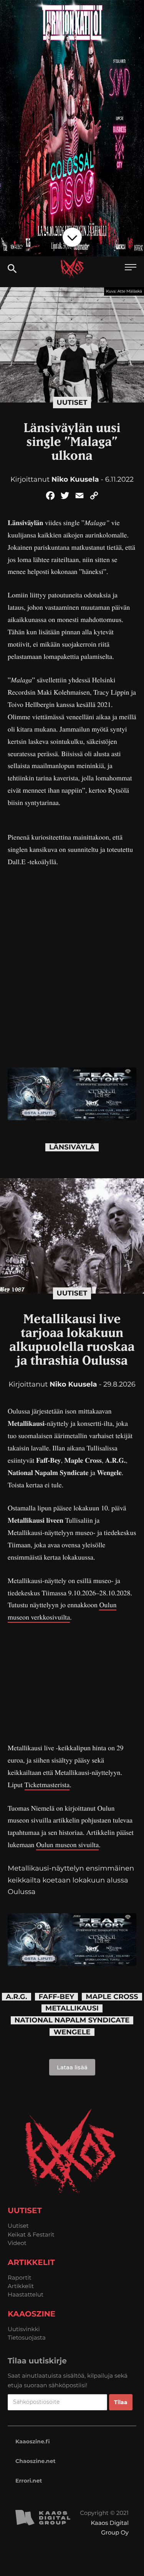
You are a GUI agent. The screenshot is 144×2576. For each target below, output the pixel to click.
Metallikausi (72, 2008)
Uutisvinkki (24, 2329)
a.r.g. (16, 1997)
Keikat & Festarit (31, 2234)
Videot (17, 2243)
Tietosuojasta (27, 2337)
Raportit (20, 2277)
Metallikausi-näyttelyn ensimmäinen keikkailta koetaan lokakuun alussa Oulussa (71, 1880)
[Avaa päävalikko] (131, 268)
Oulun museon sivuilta (67, 1845)
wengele (72, 2032)
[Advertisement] (72, 1683)
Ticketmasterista (47, 1785)
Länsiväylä (72, 1147)
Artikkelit (21, 2286)
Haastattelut (26, 2294)
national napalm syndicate (72, 2020)
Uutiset (72, 402)
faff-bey (57, 1997)
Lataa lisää (72, 2067)
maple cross (112, 1997)
